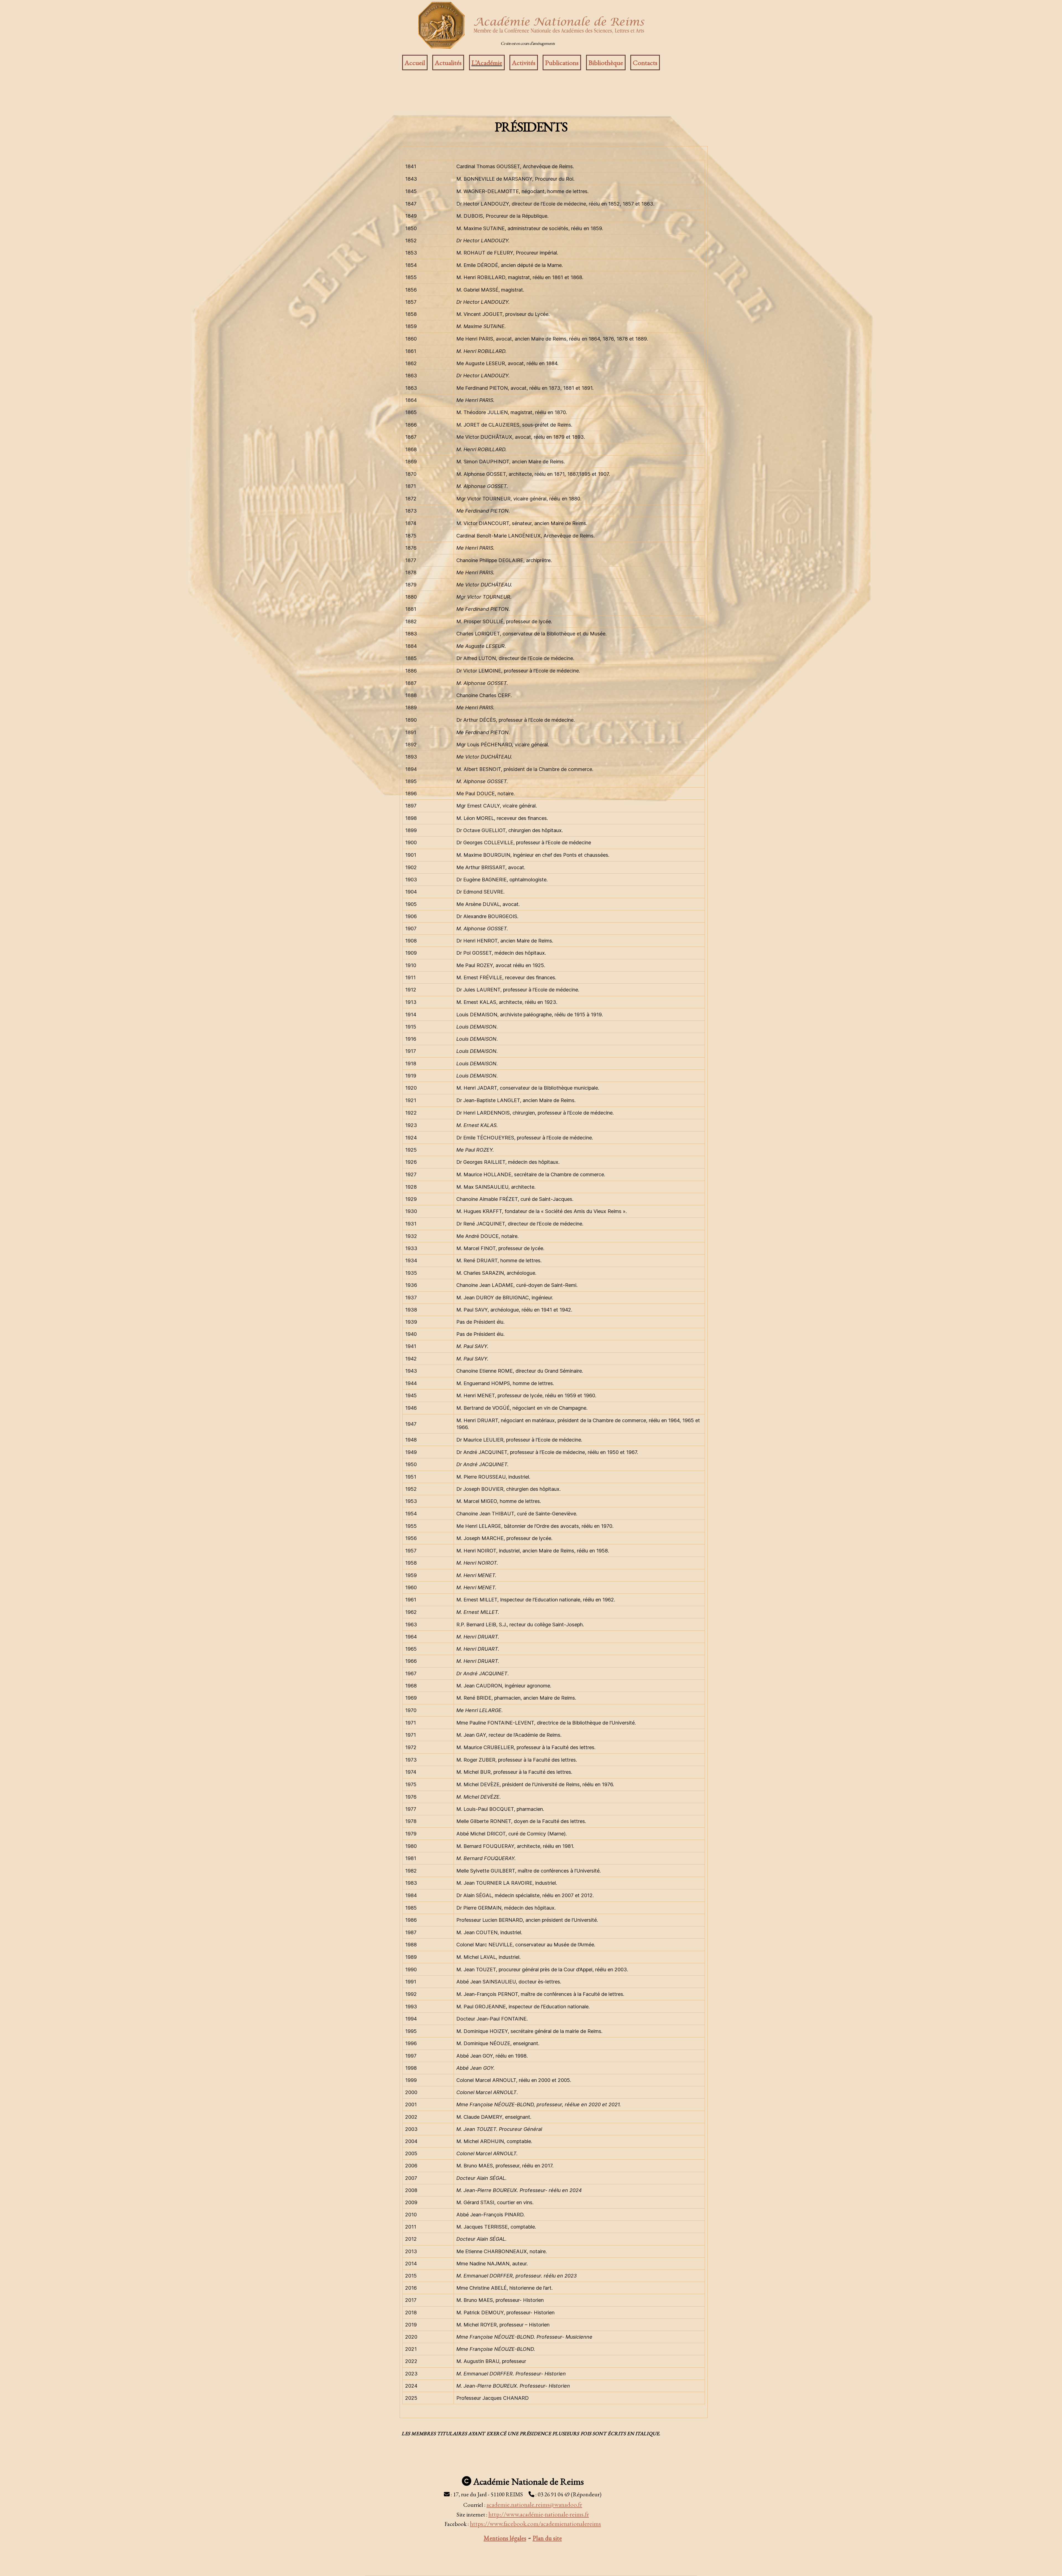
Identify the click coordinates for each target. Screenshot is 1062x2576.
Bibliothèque (606, 63)
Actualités (448, 63)
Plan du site (547, 2538)
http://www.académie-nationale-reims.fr (539, 2514)
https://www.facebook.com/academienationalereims (535, 2524)
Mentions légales (505, 2538)
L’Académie (487, 63)
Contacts (645, 63)
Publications (562, 63)
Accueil (415, 63)
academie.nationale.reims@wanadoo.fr (534, 2505)
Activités (524, 63)
